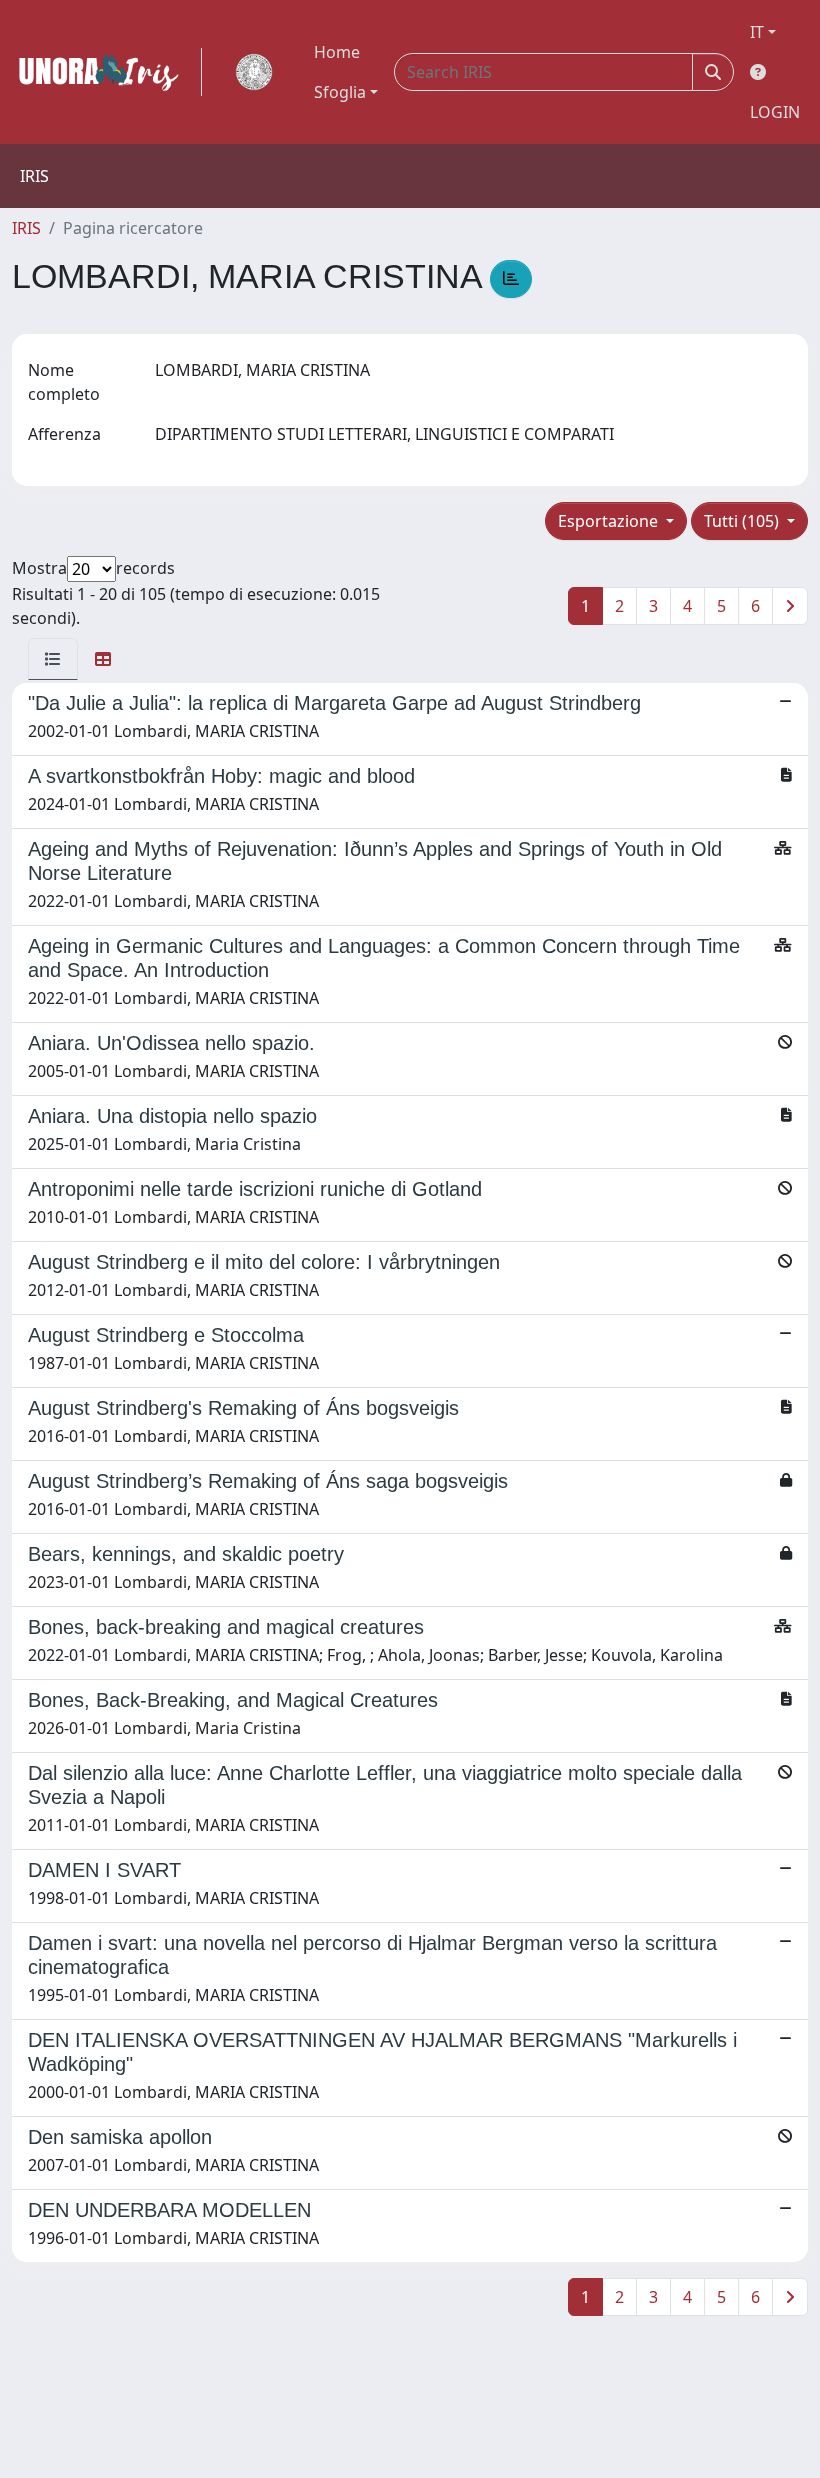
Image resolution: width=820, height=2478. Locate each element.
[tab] (53, 659)
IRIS (26, 228)
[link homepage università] (254, 72)
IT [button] (757, 32)
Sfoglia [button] (340, 92)
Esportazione (610, 521)
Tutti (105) (743, 521)
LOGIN (775, 112)
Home (337, 52)
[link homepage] (107, 72)
